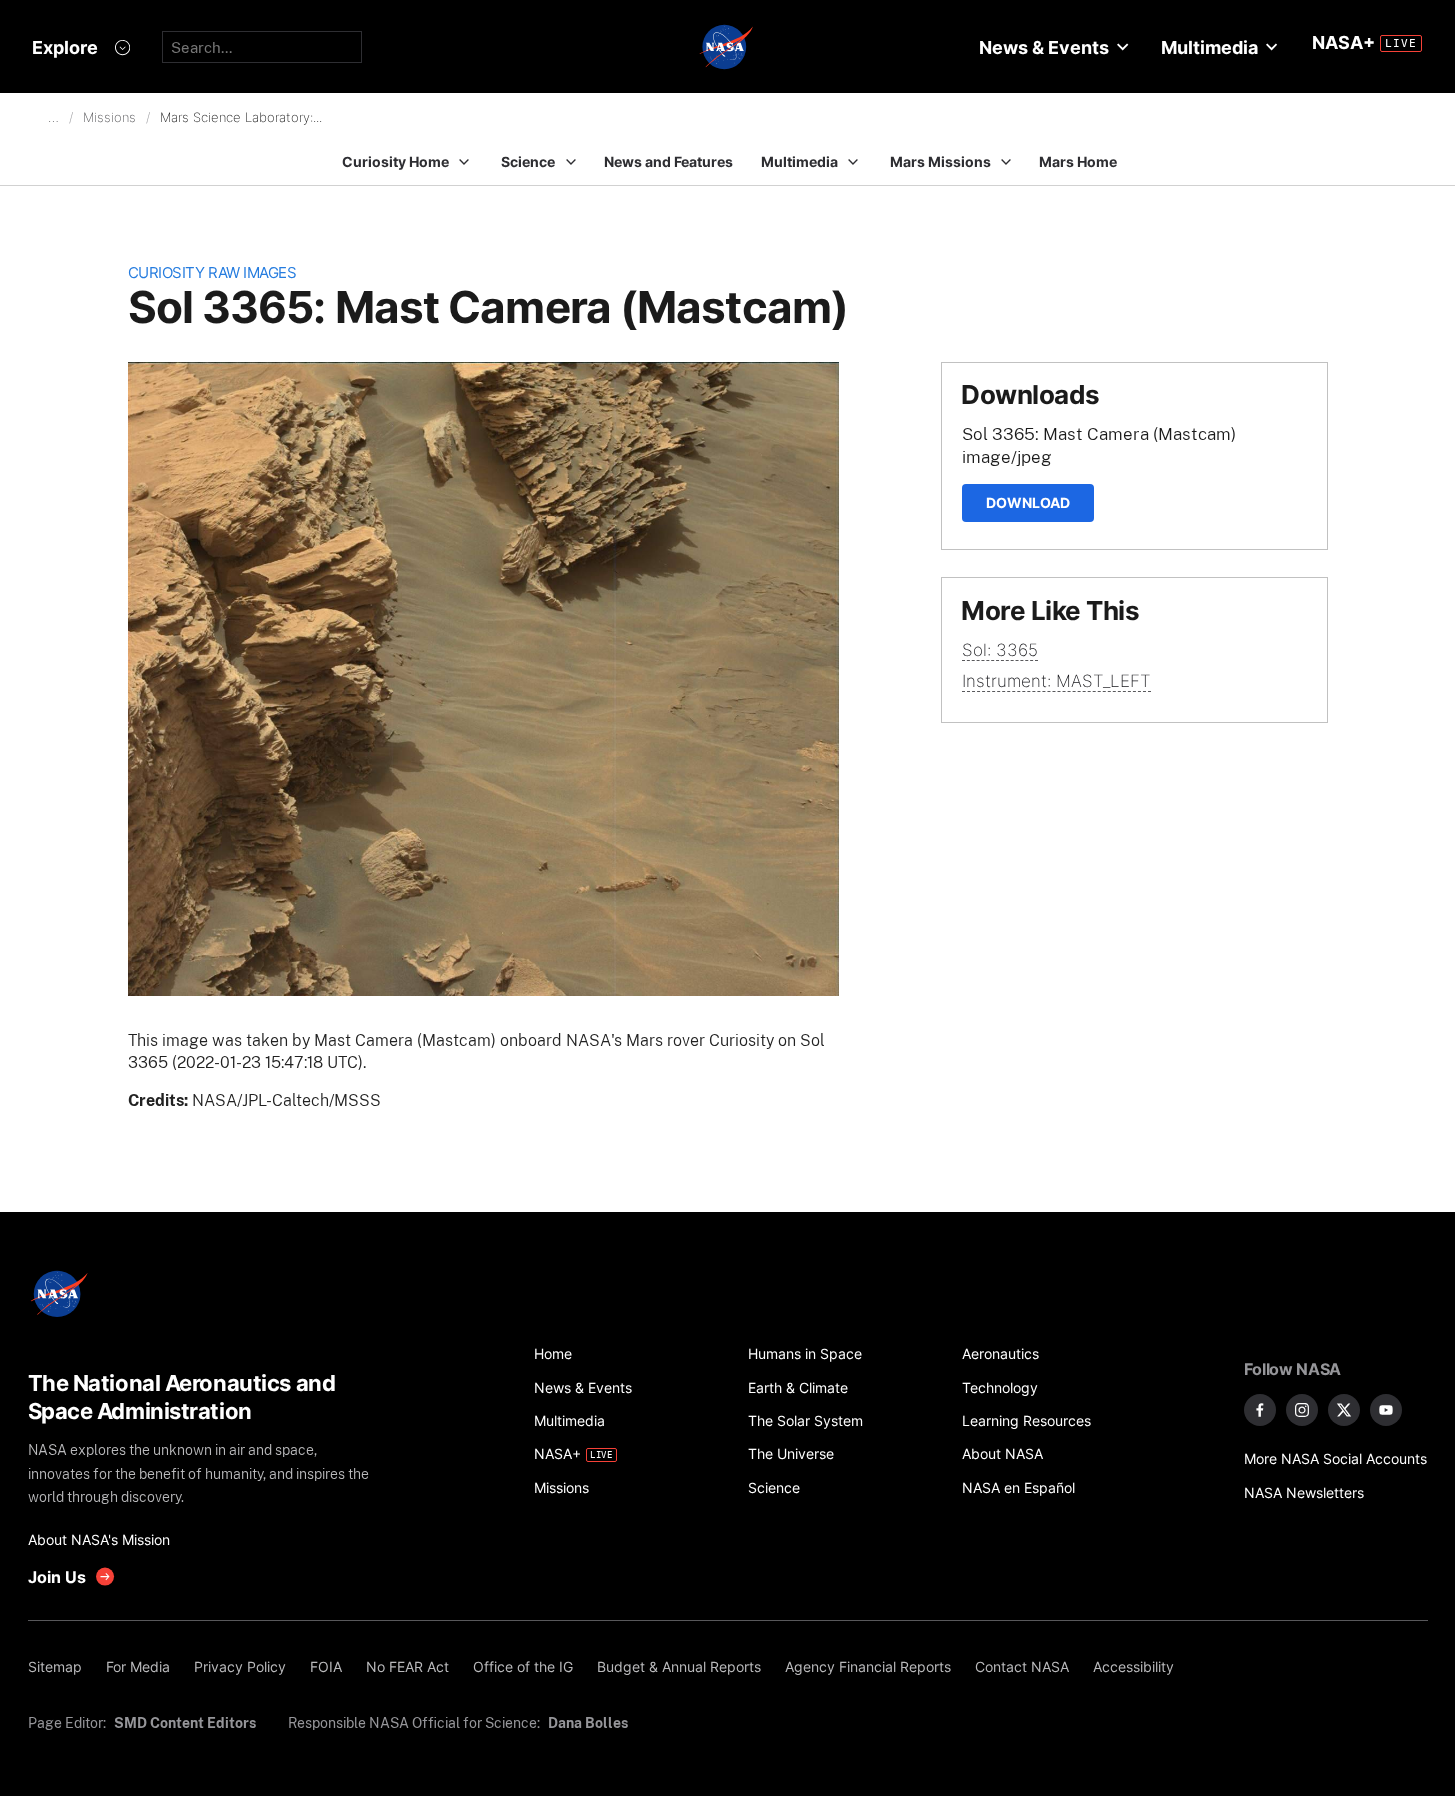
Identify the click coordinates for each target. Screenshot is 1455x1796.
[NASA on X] (1344, 1410)
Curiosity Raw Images (212, 272)
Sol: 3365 (1000, 650)
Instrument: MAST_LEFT (1056, 681)
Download (1028, 502)
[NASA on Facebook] (1260, 1410)
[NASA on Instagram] (1302, 1410)
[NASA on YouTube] (1386, 1410)
